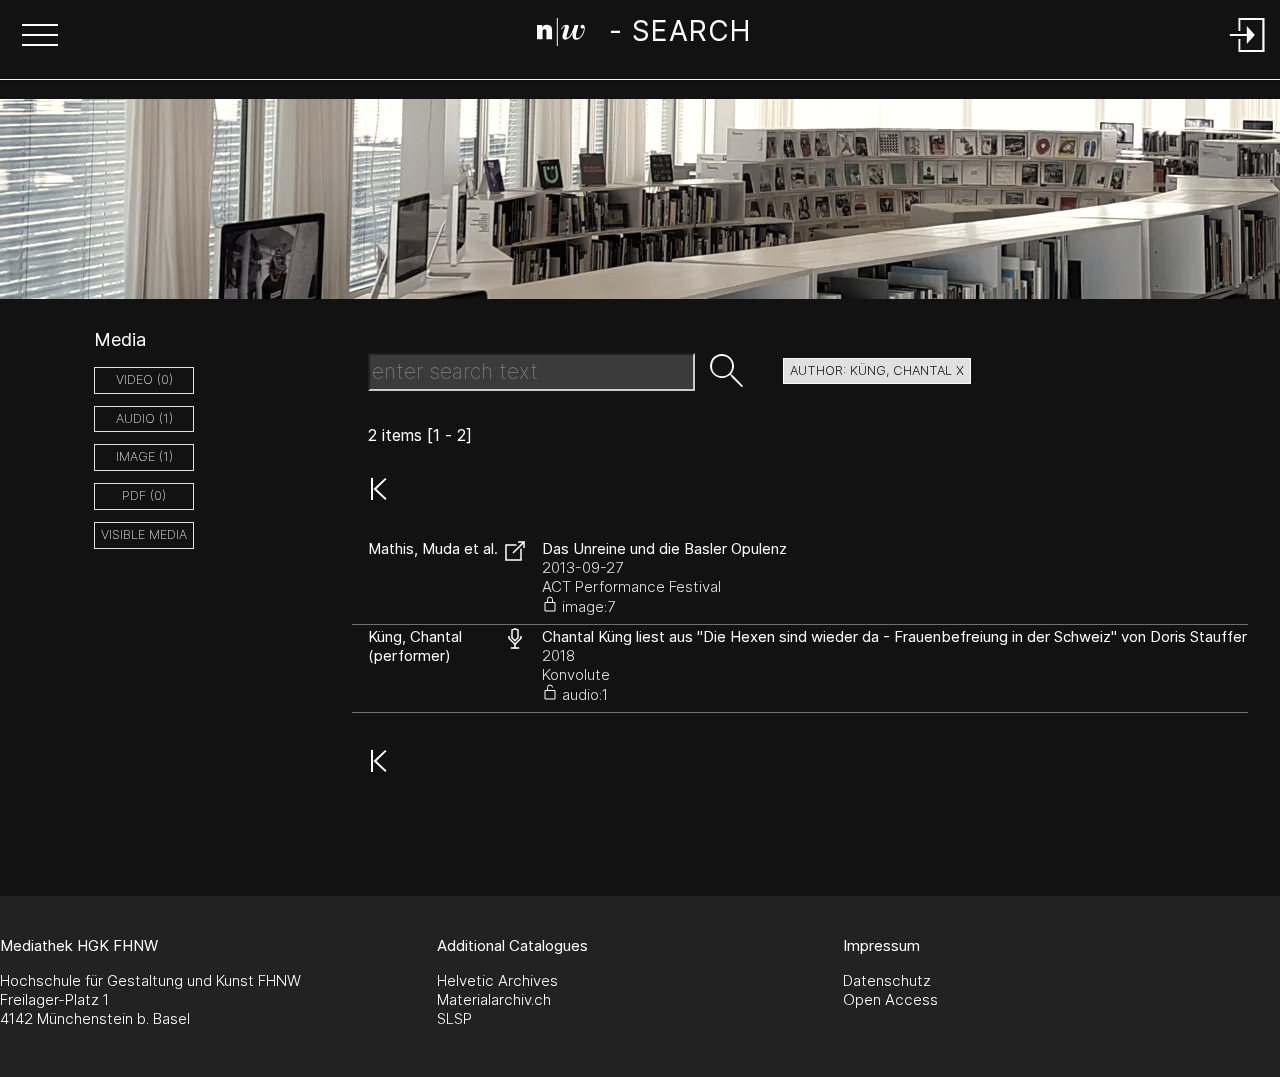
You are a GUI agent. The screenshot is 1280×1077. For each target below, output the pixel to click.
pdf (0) (144, 495)
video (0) (144, 379)
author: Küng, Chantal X (877, 370)
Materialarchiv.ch (494, 999)
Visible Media (144, 534)
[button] (40, 37)
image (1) (144, 456)
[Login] (1248, 53)
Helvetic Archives (497, 980)
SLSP (454, 1018)
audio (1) (144, 418)
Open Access (890, 999)
